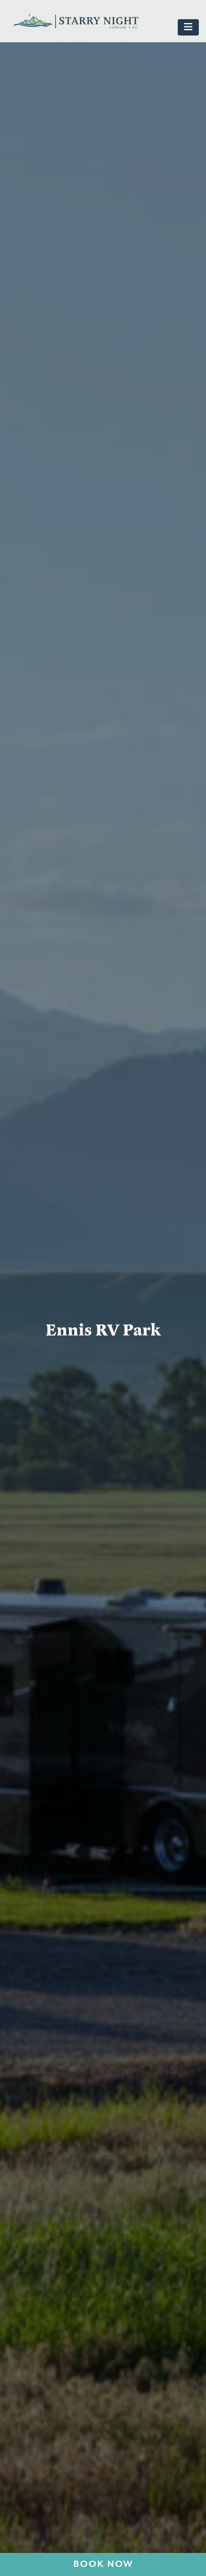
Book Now (103, 2564)
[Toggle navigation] (188, 27)
